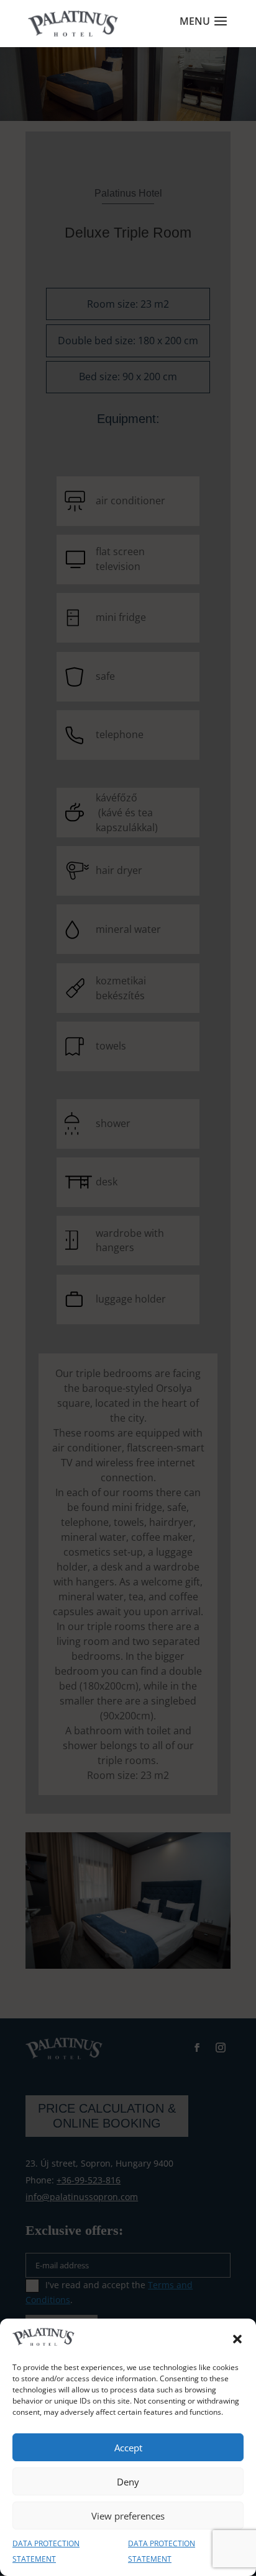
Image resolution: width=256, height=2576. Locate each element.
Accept (128, 2448)
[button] (237, 2339)
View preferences (128, 2516)
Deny (128, 2482)
